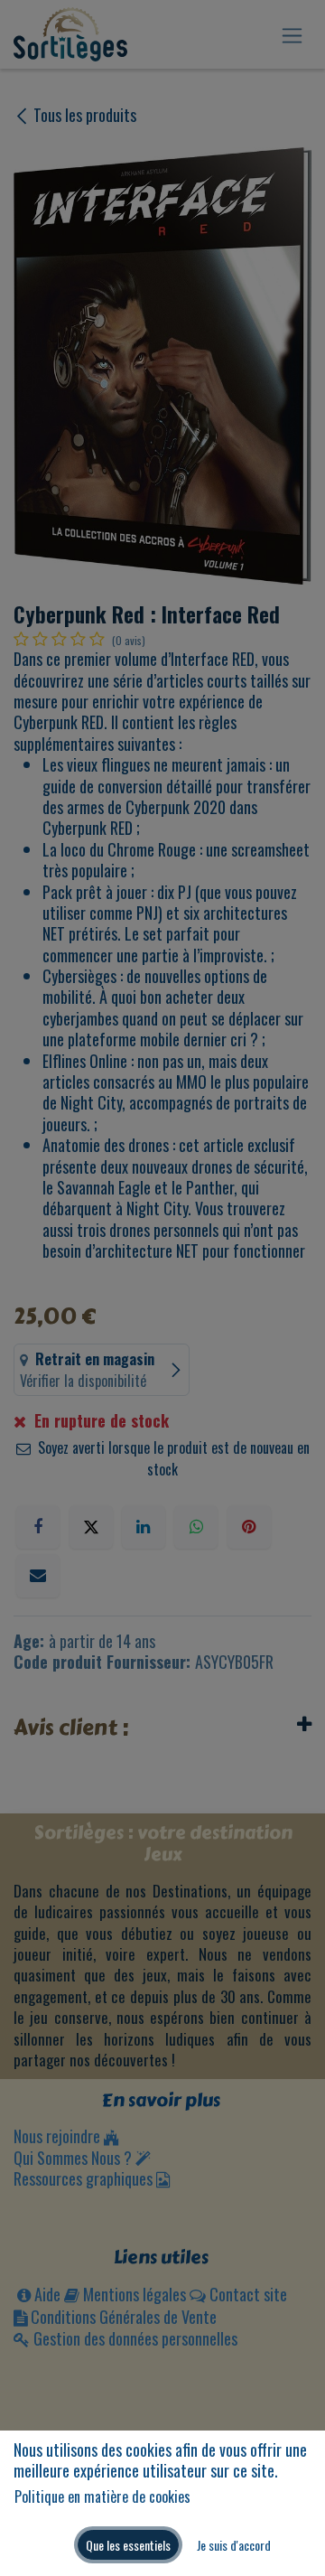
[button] (128, 2545)
